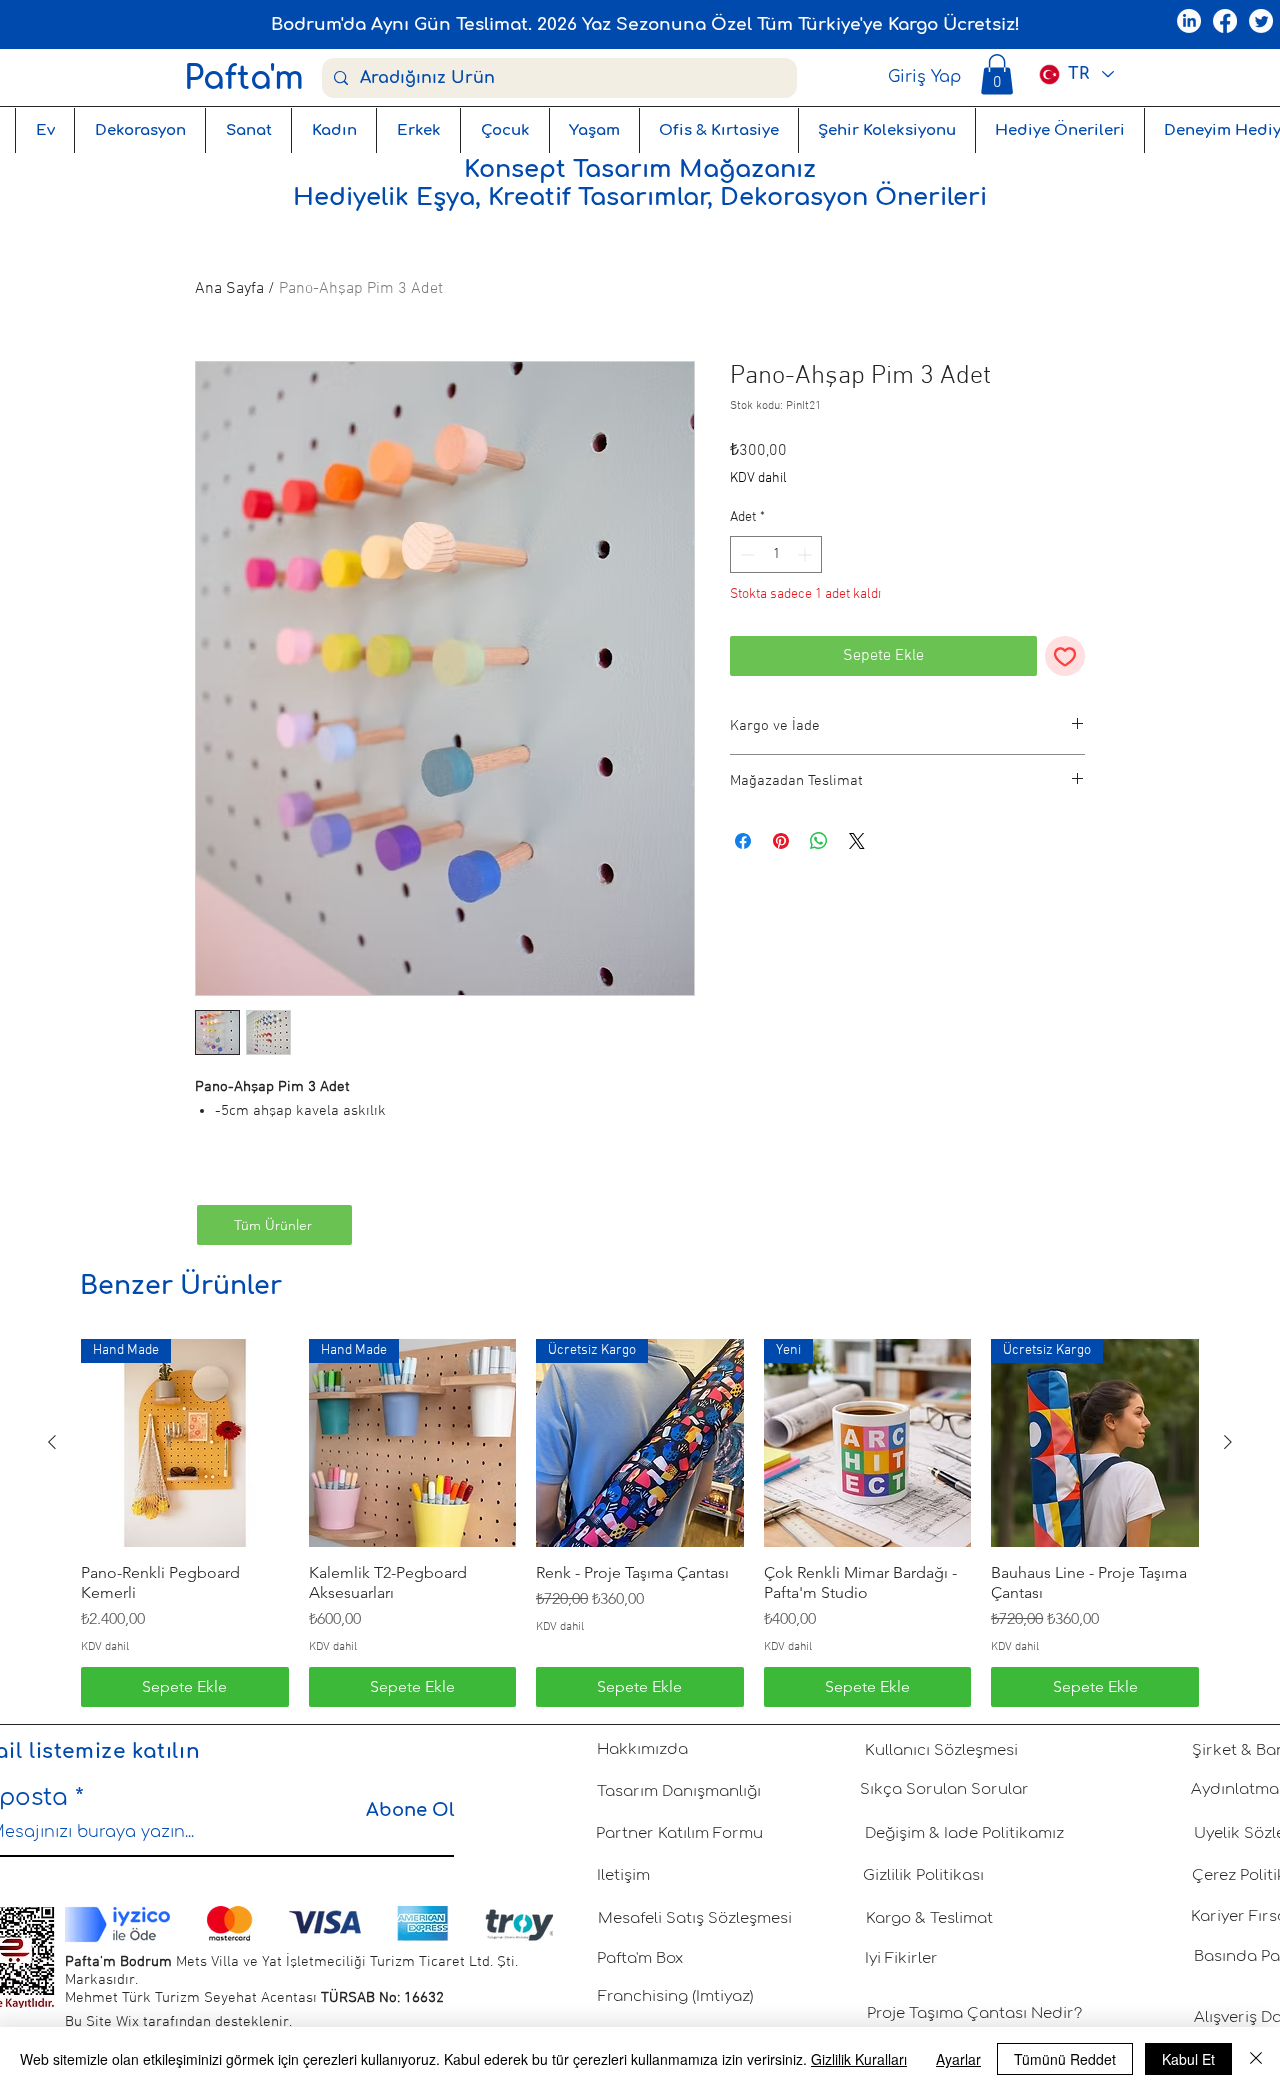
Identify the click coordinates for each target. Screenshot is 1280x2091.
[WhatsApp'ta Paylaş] (819, 841)
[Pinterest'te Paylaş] (781, 841)
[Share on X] (857, 841)
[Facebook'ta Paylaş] (743, 841)
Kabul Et (1188, 2059)
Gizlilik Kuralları (859, 2059)
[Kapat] (1256, 2059)
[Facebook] (1225, 21)
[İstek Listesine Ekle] (1065, 656)
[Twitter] (1261, 21)
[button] (997, 74)
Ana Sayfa (229, 289)
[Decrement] (745, 554)
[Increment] (806, 554)
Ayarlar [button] (958, 2059)
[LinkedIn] (1189, 21)
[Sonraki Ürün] (1228, 1442)
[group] (640, 1523)
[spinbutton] (776, 554)
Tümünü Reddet (1065, 2059)
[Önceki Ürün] (52, 1442)
